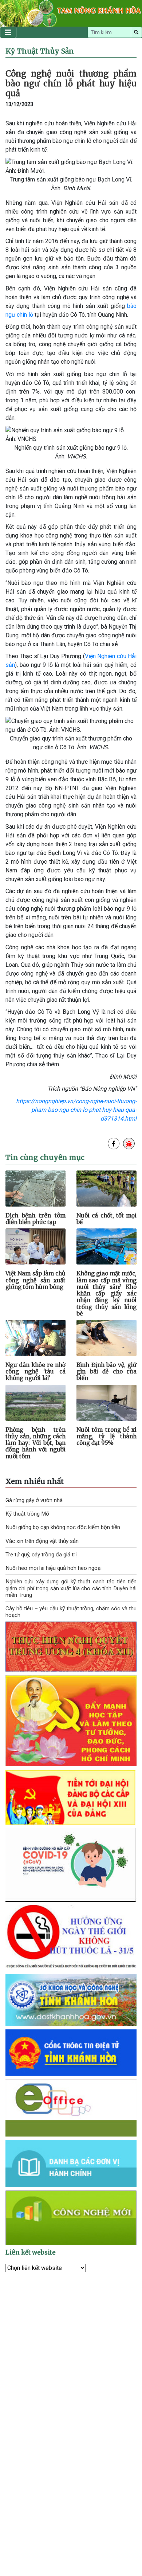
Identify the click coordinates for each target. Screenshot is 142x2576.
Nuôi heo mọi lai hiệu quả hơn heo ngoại (54, 1568)
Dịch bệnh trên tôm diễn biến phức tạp (35, 1219)
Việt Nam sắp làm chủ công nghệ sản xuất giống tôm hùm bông (35, 1280)
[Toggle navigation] (8, 32)
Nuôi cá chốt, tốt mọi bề (106, 1219)
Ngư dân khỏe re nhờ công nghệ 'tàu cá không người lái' (35, 1371)
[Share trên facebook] (114, 1144)
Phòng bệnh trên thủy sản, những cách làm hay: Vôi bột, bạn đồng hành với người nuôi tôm (35, 1443)
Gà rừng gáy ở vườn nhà (34, 1500)
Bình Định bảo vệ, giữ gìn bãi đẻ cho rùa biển (106, 1371)
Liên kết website (31, 2252)
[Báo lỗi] (129, 1144)
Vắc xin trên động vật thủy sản (42, 1541)
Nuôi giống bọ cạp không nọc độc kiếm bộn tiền (63, 1527)
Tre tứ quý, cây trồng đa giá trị (41, 1555)
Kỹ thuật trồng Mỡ (27, 1514)
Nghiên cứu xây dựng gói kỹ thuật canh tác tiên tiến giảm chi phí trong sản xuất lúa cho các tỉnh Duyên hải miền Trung (71, 1588)
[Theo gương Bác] (71, 1720)
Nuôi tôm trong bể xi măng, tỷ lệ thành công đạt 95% (106, 1436)
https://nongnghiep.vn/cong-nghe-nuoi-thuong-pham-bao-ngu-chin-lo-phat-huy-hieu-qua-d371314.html (76, 1110)
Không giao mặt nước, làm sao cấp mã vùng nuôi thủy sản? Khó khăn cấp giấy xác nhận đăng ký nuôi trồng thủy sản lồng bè (106, 1293)
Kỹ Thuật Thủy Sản (40, 51)
